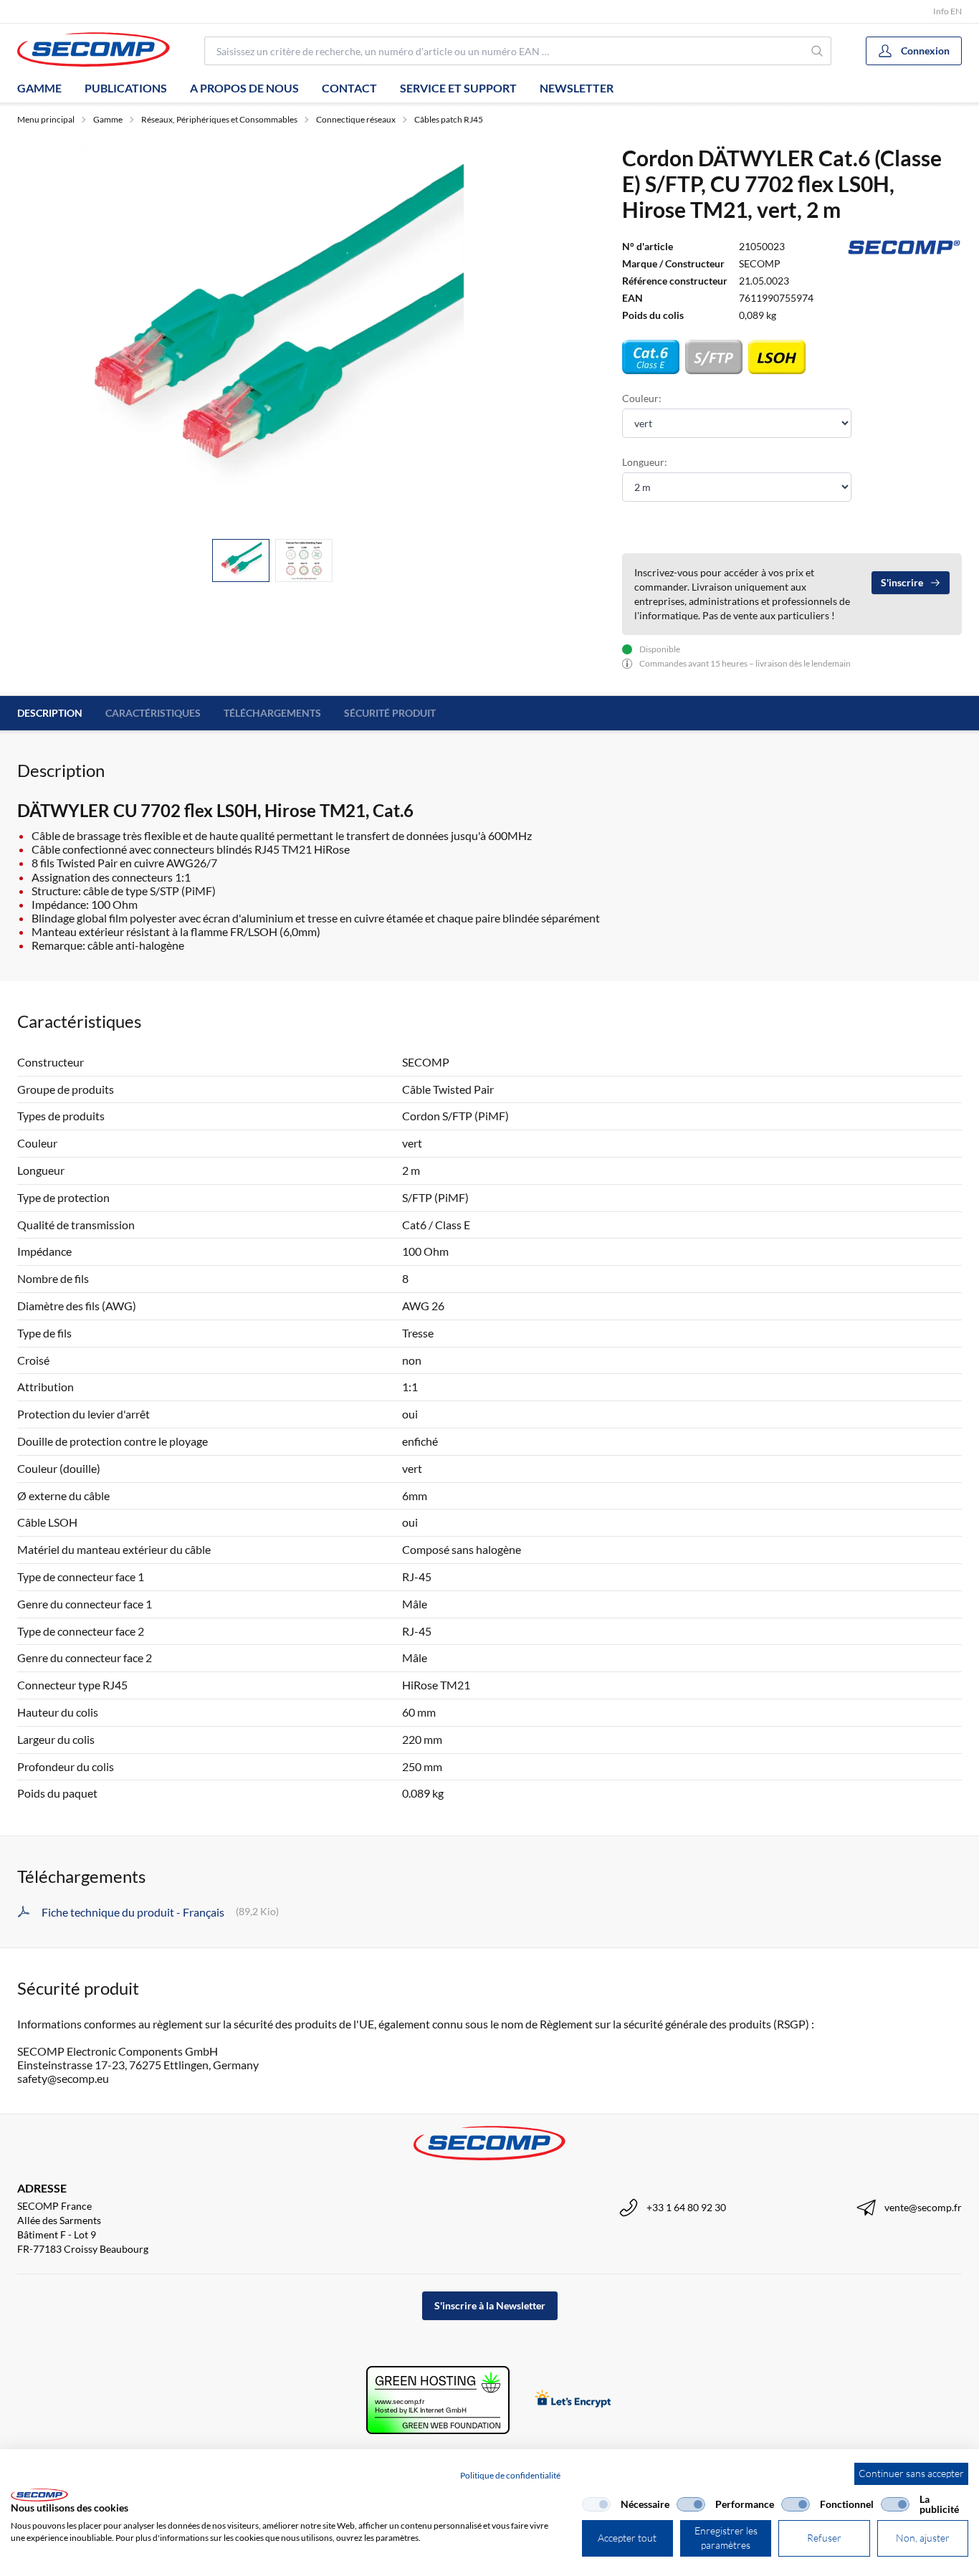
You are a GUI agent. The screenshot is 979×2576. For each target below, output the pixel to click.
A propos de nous (244, 88)
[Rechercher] (818, 51)
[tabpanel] (272, 336)
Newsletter (577, 88)
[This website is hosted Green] (438, 2400)
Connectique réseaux (356, 119)
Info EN (947, 11)
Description (50, 713)
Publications (126, 88)
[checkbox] (596, 2504)
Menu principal (46, 119)
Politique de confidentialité (510, 2475)
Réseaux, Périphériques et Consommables (219, 119)
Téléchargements (272, 713)
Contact (349, 88)
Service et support (458, 88)
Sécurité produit (390, 713)
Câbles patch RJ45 (449, 119)
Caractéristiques (153, 713)
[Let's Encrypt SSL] (573, 2400)
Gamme (39, 88)
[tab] (241, 561)
